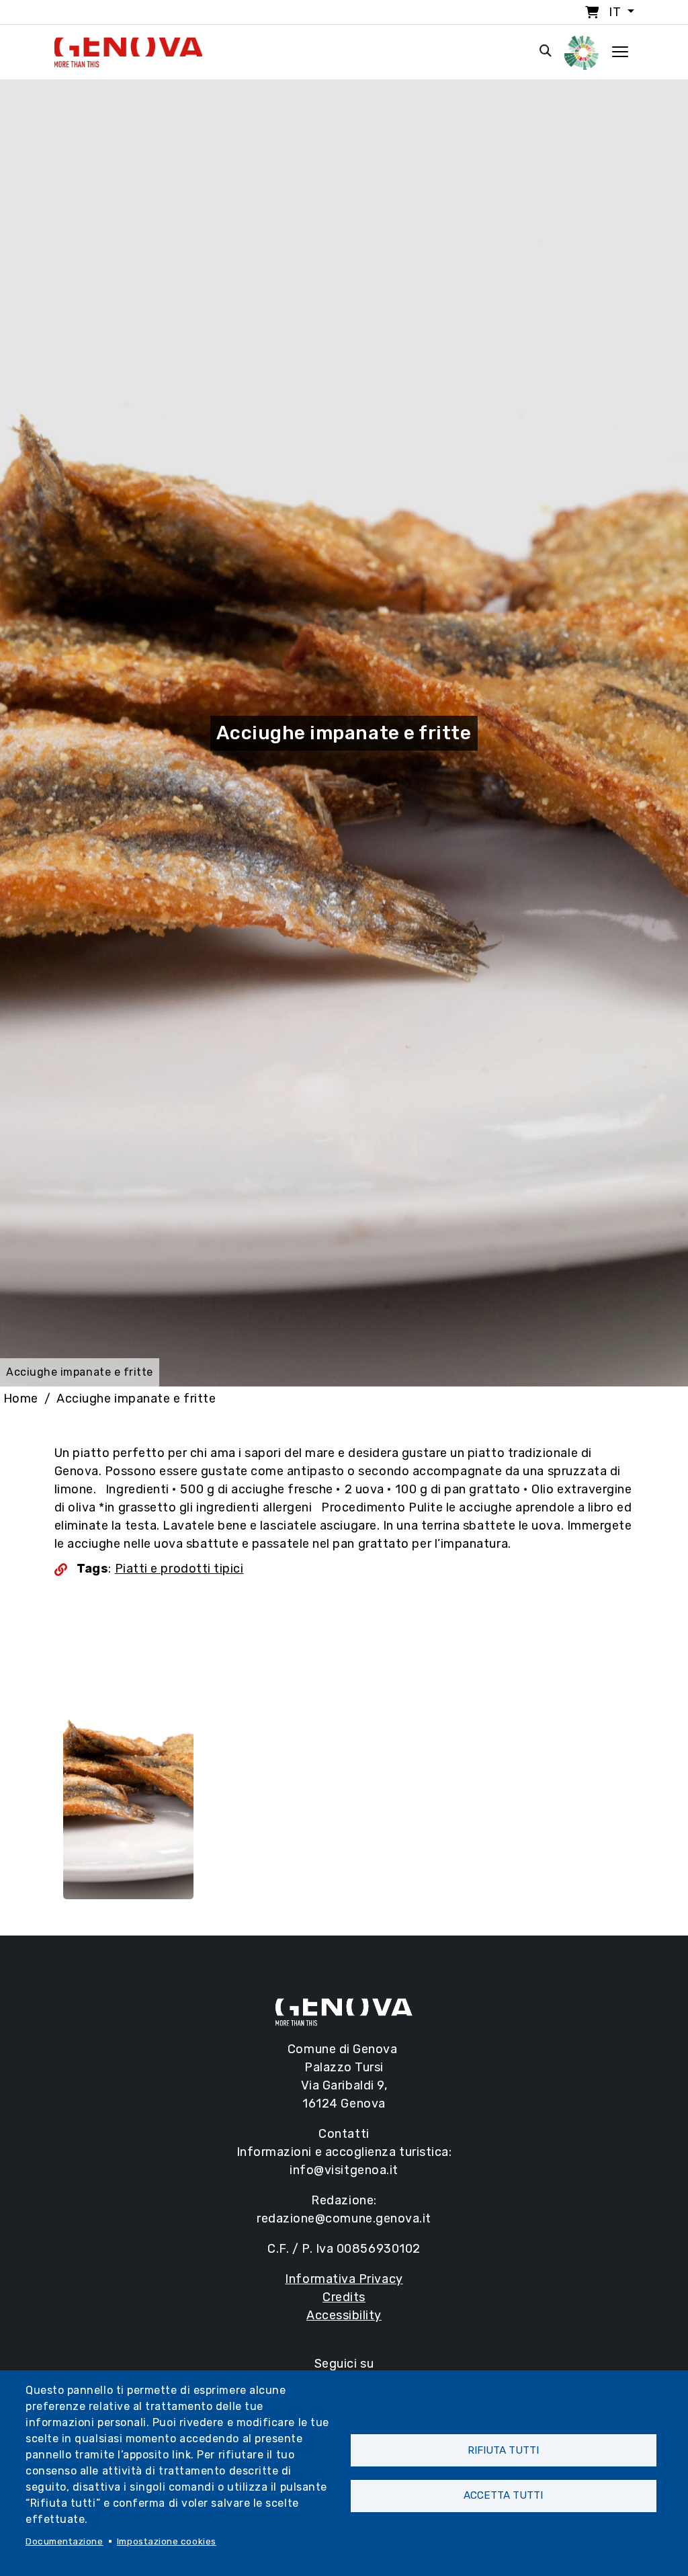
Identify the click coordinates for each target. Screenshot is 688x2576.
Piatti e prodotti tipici (179, 1569)
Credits (344, 2297)
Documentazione (64, 2541)
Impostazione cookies (167, 2541)
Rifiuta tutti (503, 2450)
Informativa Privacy (344, 2279)
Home (21, 1399)
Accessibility (344, 2315)
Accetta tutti (503, 2495)
